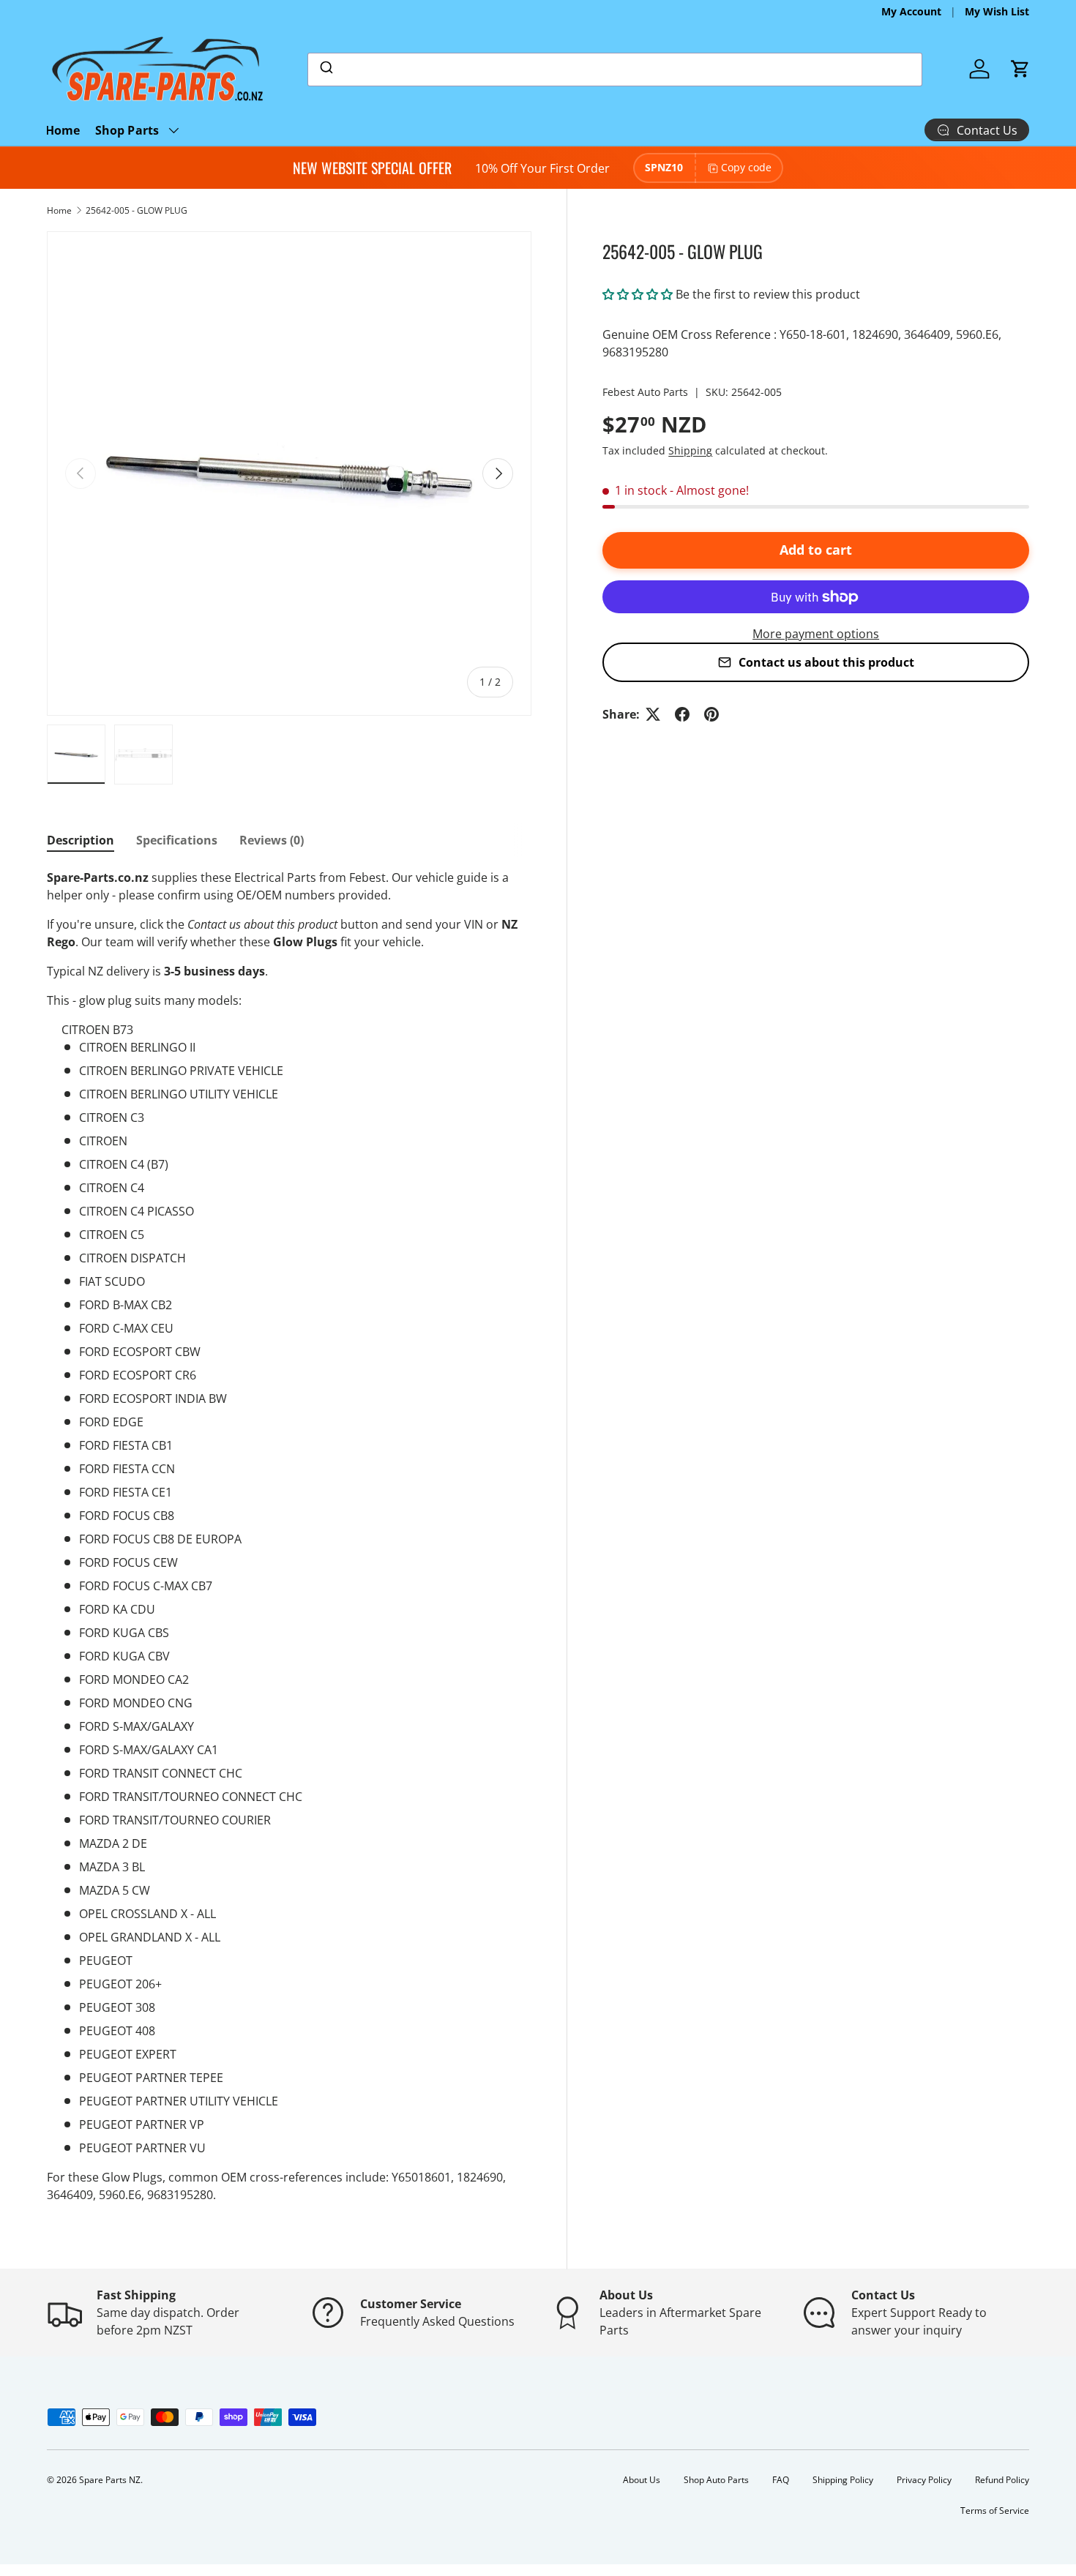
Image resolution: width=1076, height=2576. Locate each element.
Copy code (746, 167)
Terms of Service (995, 2511)
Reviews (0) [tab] (272, 840)
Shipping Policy (843, 2480)
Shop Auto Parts (716, 2480)
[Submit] (325, 70)
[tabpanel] (289, 1536)
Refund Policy (1002, 2480)
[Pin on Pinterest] (711, 714)
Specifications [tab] (177, 840)
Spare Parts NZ (110, 2480)
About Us (642, 2480)
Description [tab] (81, 840)
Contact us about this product (826, 662)
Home (63, 130)
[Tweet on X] (653, 714)
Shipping (690, 450)
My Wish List (997, 11)
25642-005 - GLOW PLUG (137, 210)
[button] (1020, 69)
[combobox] (615, 70)
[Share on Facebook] (682, 714)
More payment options (816, 634)
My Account (911, 11)
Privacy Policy (924, 2480)
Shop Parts (127, 130)
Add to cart (816, 550)
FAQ (781, 2480)
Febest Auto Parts (645, 392)
